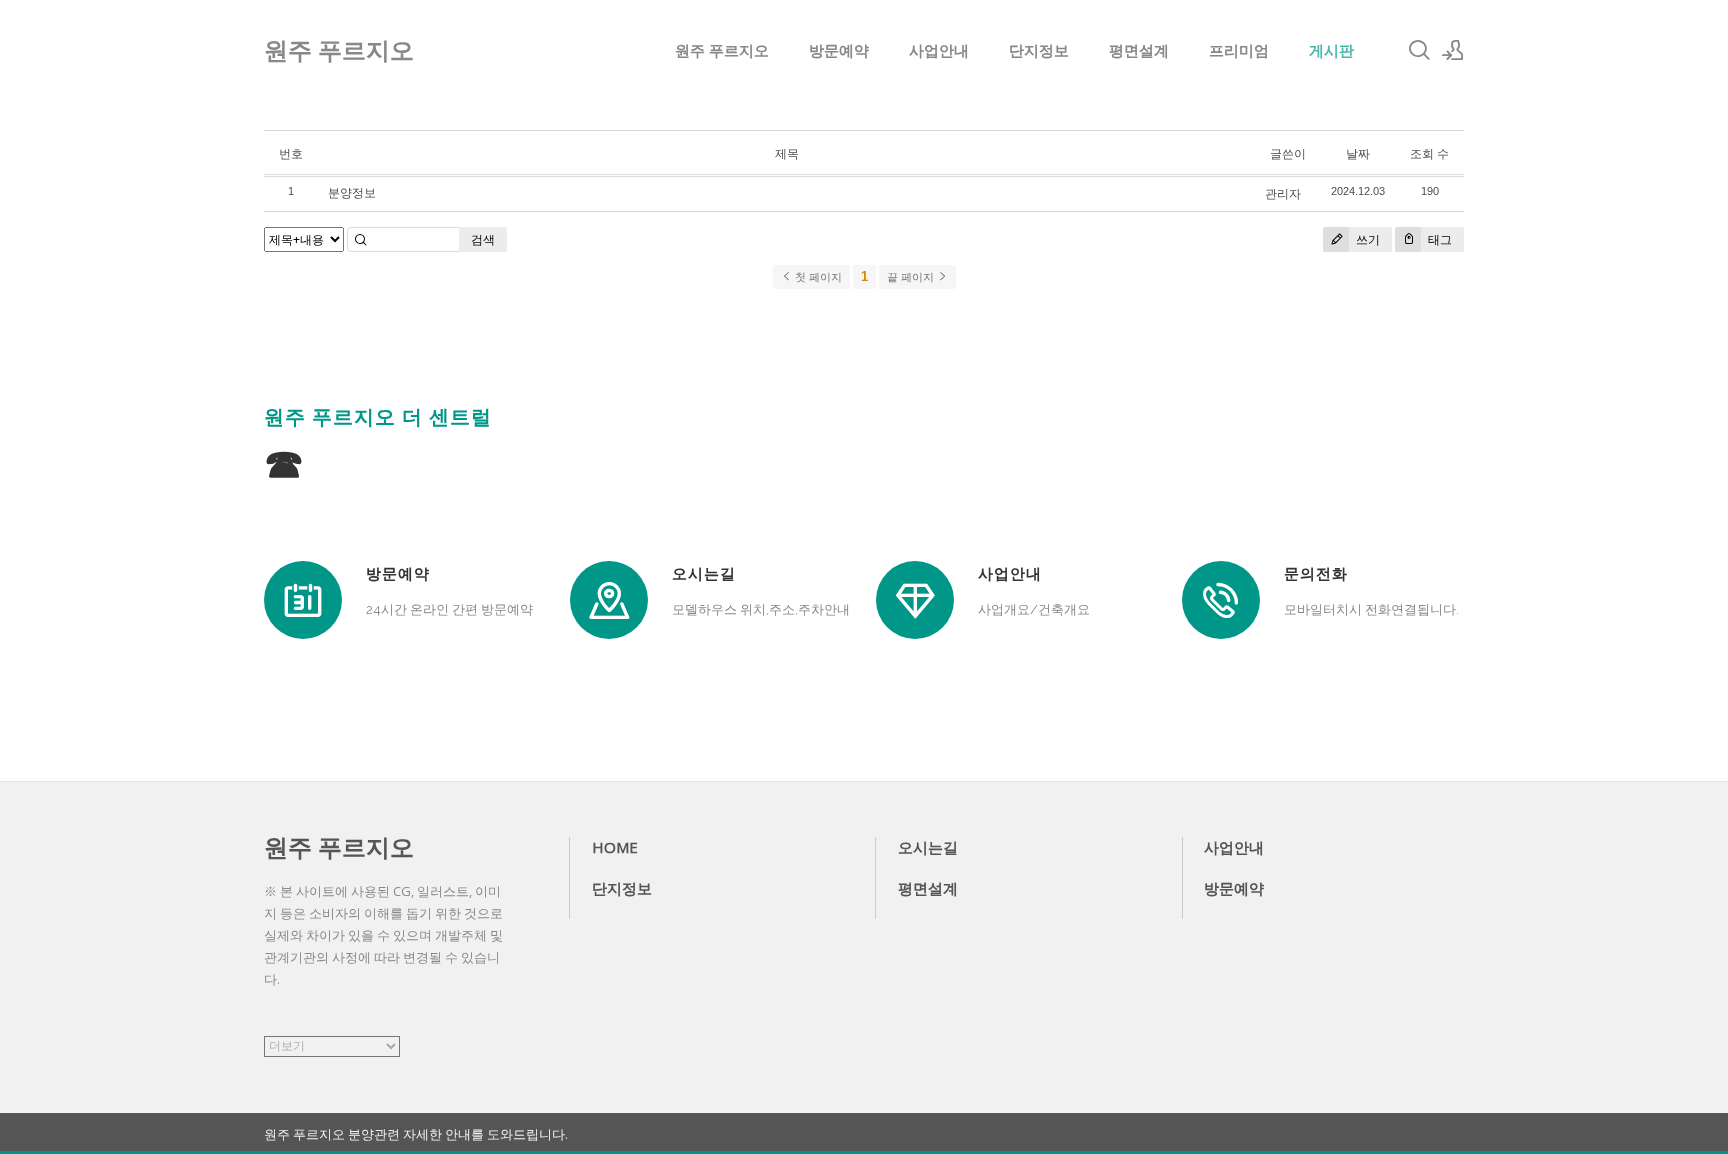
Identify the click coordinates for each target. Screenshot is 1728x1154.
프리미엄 (1239, 50)
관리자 (1283, 193)
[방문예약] (303, 600)
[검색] (1419, 50)
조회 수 (1429, 153)
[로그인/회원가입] (1453, 50)
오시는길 (928, 847)
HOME (615, 847)
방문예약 (839, 50)
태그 (1438, 239)
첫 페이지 (817, 277)
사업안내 (939, 50)
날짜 (1358, 153)
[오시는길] (609, 600)
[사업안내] (915, 600)
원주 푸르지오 (722, 50)
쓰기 (1366, 239)
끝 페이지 (912, 277)
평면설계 (1139, 50)
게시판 (1331, 50)
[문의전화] (1221, 600)
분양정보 (352, 192)
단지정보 (1039, 50)
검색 (483, 239)
